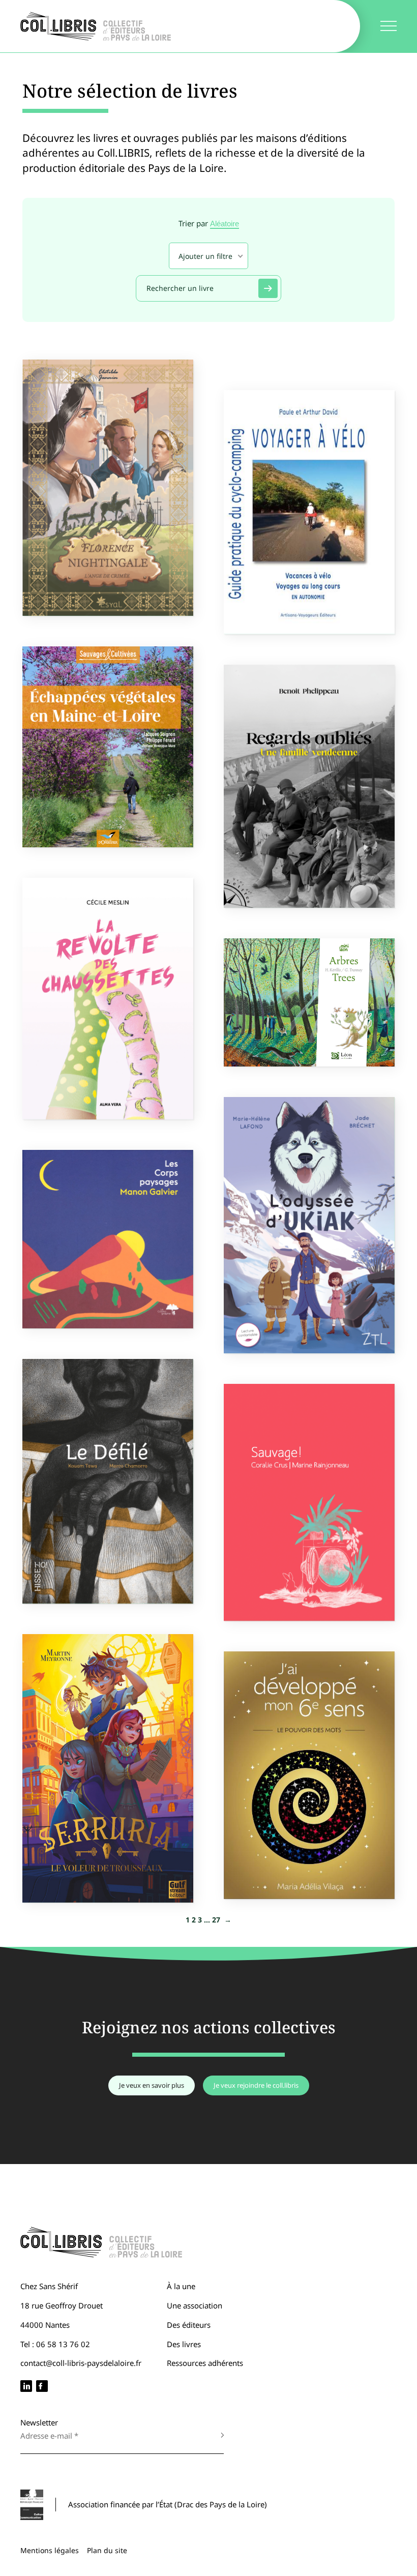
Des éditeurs (189, 2325)
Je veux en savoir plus (152, 2085)
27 (216, 1920)
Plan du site (107, 2550)
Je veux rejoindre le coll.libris (256, 2085)
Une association (195, 2305)
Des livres (184, 2344)
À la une (181, 2286)
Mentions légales (50, 2550)
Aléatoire (225, 224)
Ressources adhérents (205, 2363)
